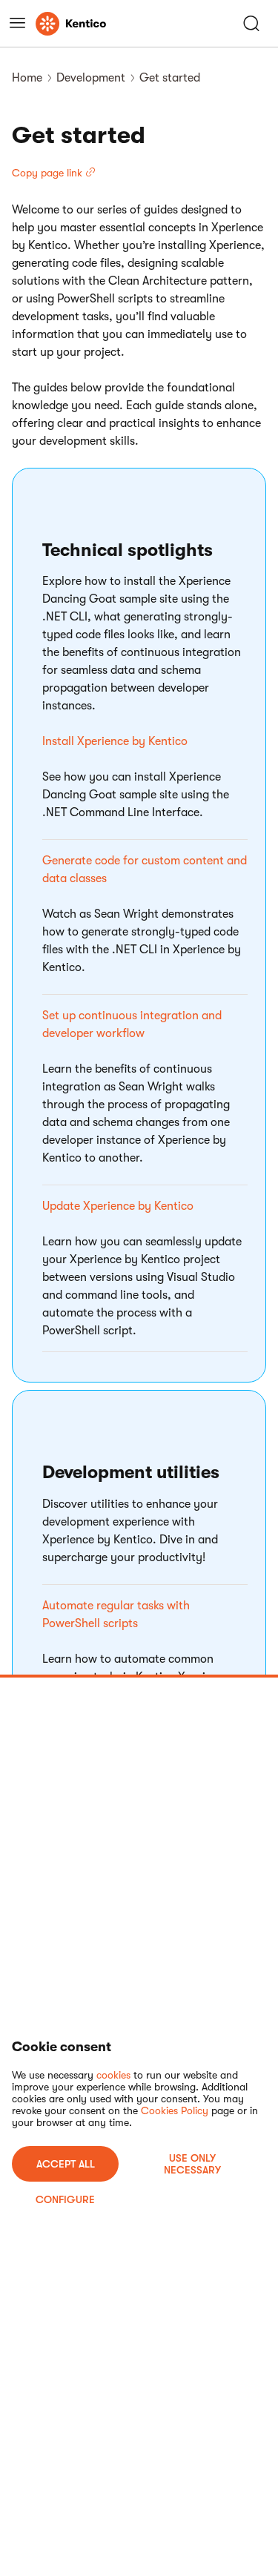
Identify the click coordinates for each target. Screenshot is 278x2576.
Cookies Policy (175, 2110)
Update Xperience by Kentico (118, 1206)
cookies (113, 2075)
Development (91, 78)
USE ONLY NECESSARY (192, 2164)
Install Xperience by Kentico (115, 741)
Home (27, 78)
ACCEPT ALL (66, 2164)
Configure (65, 2199)
